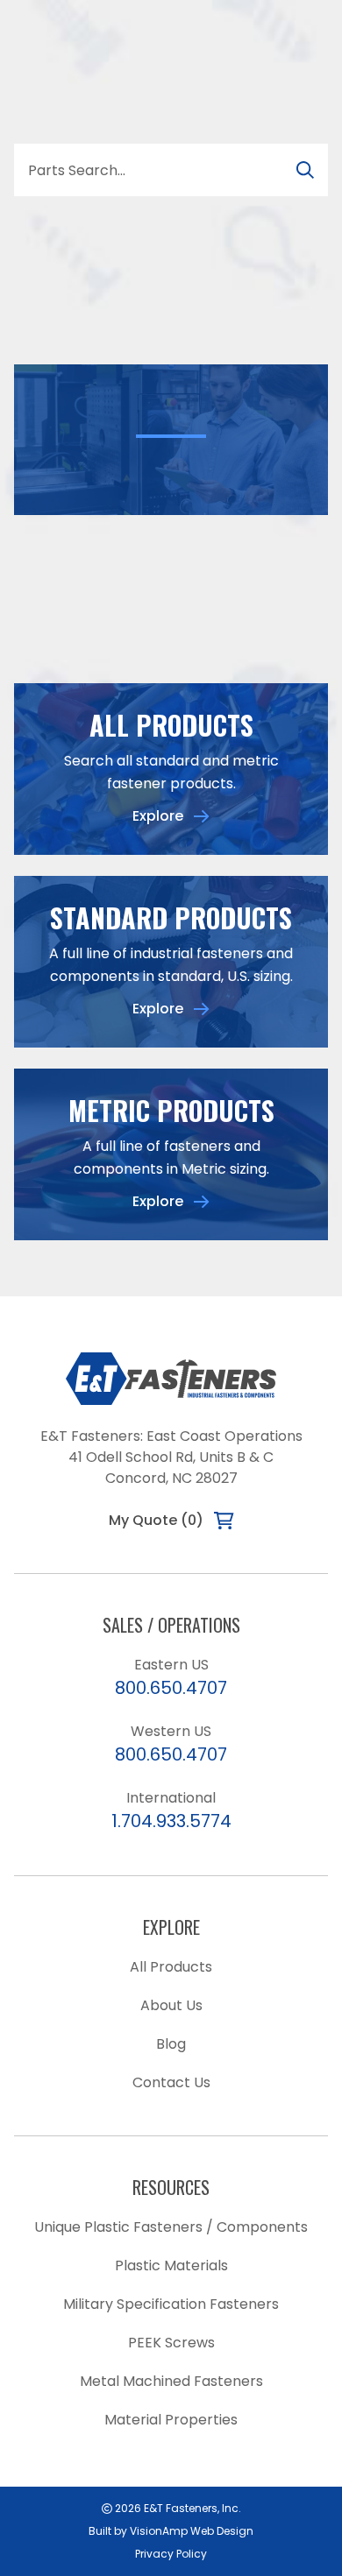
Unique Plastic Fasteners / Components (171, 2227)
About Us (171, 2005)
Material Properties (171, 2420)
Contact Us (171, 2082)
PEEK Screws (171, 2343)
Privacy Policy (171, 2554)
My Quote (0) (156, 1520)
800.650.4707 (171, 1688)
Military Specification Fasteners (171, 2304)
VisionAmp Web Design (192, 2531)
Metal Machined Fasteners (171, 2381)
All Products (171, 1967)
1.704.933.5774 (171, 1821)
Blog (171, 2044)
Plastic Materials (171, 2265)
